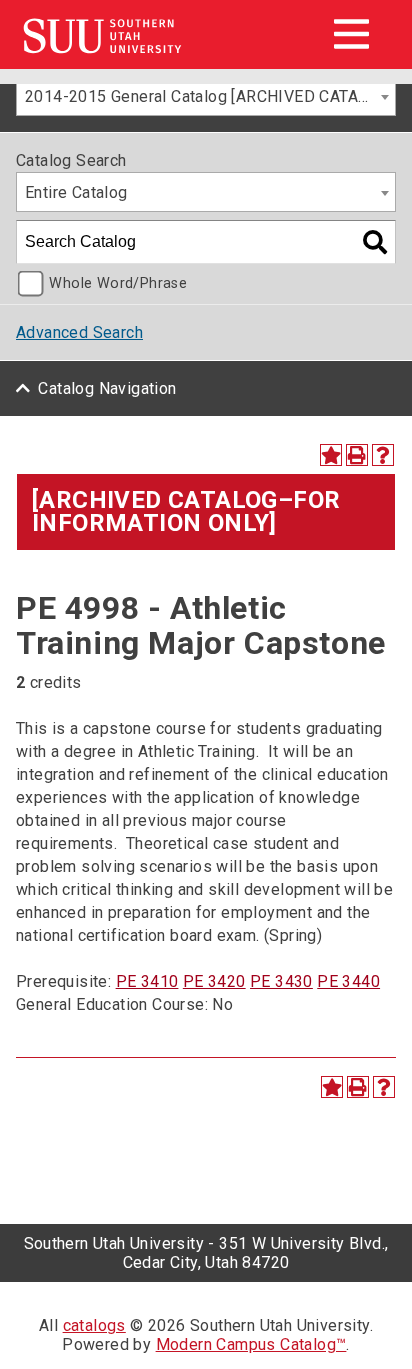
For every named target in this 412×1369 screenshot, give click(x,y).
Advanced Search (79, 332)
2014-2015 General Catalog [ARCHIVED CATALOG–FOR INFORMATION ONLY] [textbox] (210, 96)
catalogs (94, 1325)
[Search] (375, 242)
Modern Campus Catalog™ (251, 1344)
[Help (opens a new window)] (383, 455)
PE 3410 (147, 981)
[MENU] (351, 34)
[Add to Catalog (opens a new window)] (331, 455)
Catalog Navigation (107, 388)
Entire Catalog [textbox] (76, 192)
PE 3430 (281, 981)
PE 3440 (348, 981)
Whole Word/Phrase (118, 283)
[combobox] (206, 96)
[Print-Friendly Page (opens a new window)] (357, 455)
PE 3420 (214, 981)
